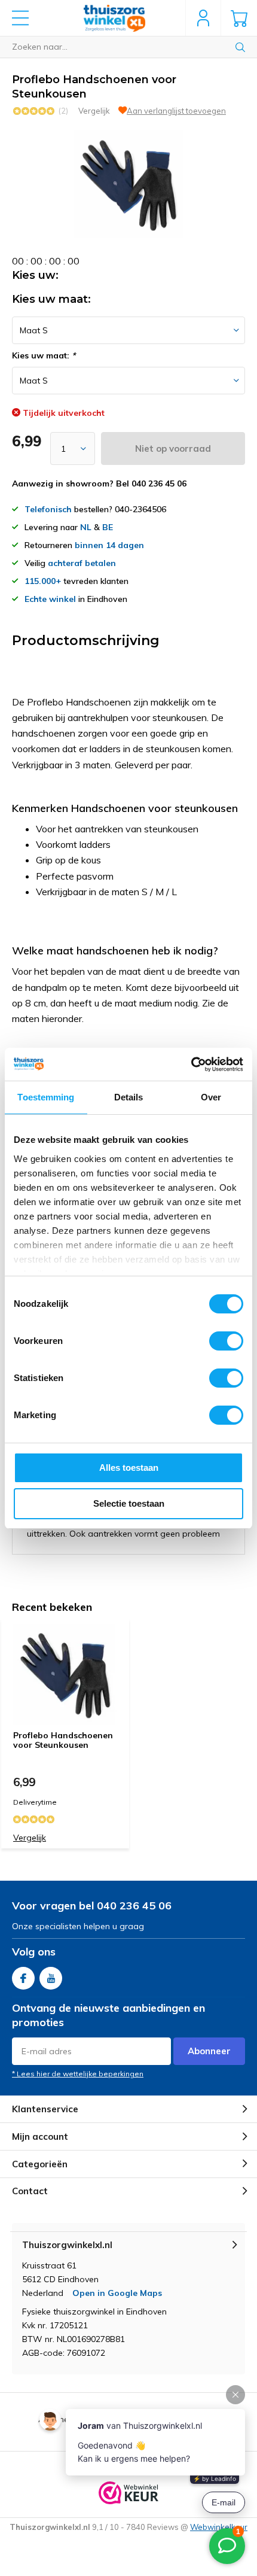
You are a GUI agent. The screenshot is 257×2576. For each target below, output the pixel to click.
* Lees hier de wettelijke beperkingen (78, 2074)
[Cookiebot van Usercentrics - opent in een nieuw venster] (191, 1065)
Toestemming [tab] (46, 1097)
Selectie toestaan (129, 1503)
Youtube (51, 1978)
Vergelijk (94, 111)
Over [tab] (211, 1097)
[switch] (226, 1341)
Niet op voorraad (173, 448)
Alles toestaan (129, 1468)
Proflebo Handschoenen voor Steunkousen (63, 1740)
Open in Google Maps (117, 2293)
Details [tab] (129, 1097)
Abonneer (209, 2051)
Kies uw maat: (44, 355)
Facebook (23, 1978)
